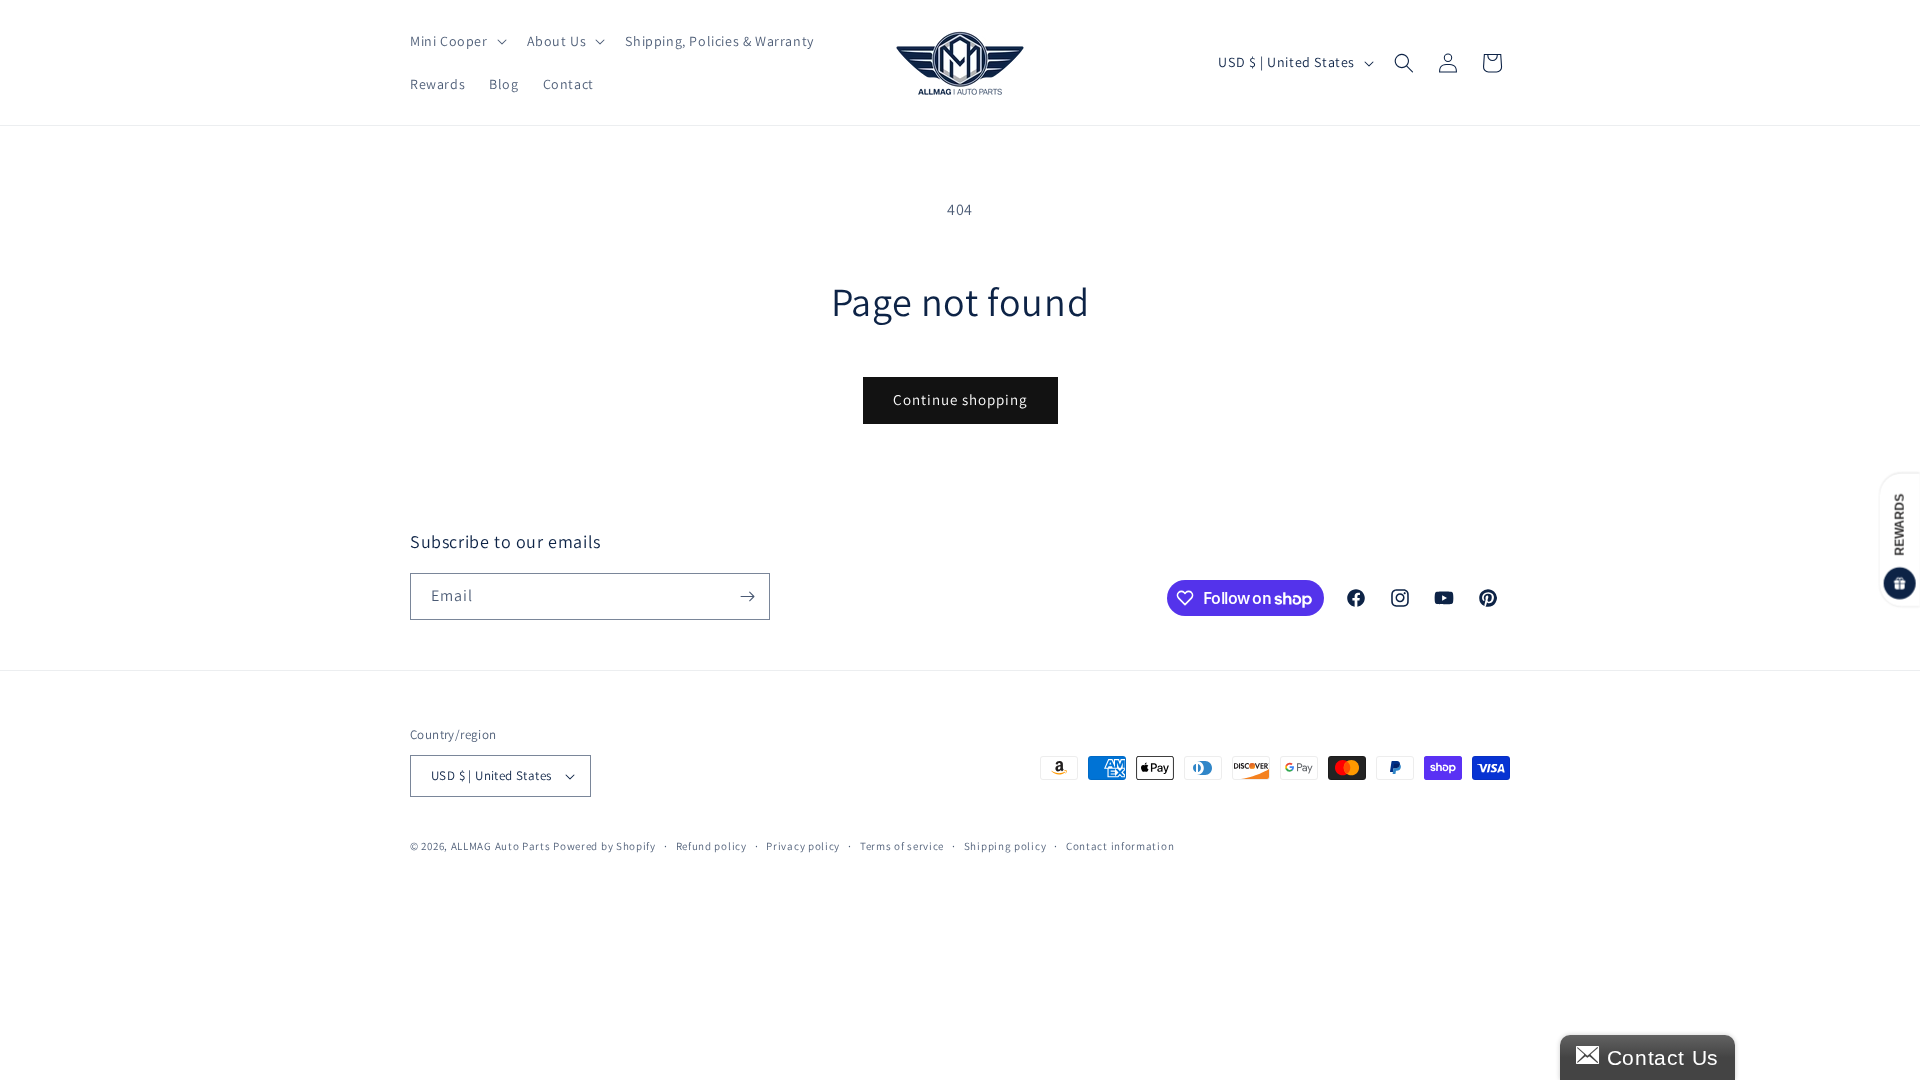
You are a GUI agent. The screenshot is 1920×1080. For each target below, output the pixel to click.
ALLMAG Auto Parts (501, 846)
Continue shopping (960, 399)
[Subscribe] (747, 596)
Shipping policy (1005, 846)
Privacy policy (803, 846)
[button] (456, 41)
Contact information (1120, 846)
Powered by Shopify (604, 846)
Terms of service (902, 846)
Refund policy (711, 846)
